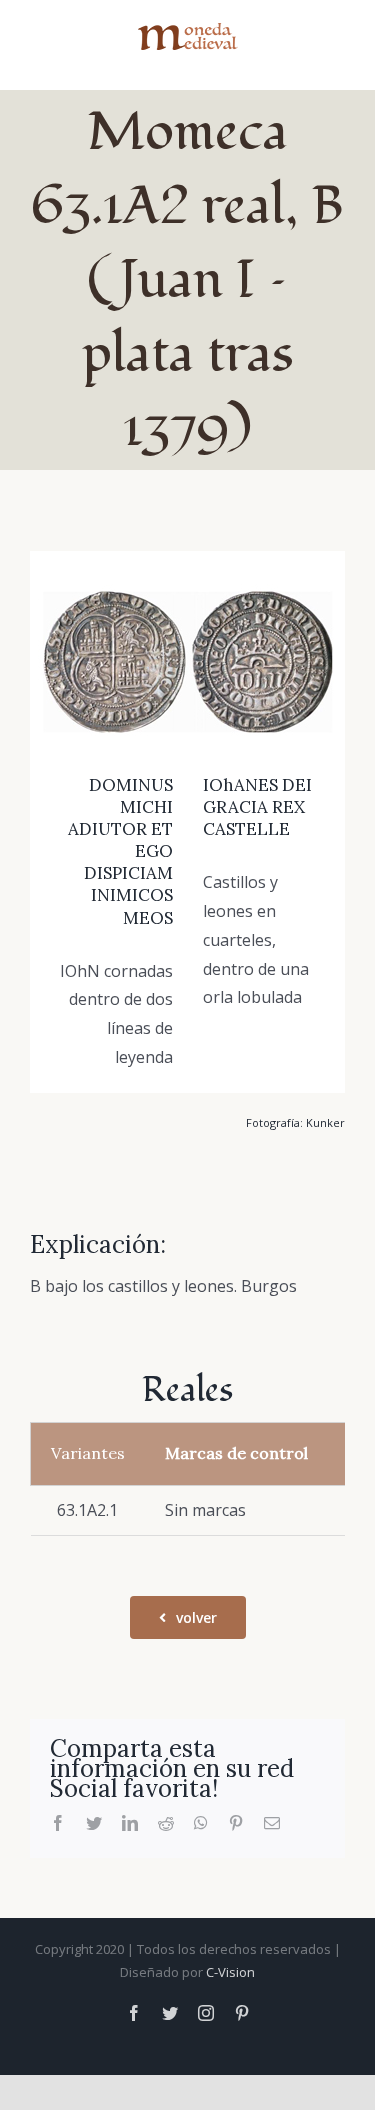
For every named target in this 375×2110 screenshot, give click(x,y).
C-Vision (230, 1972)
